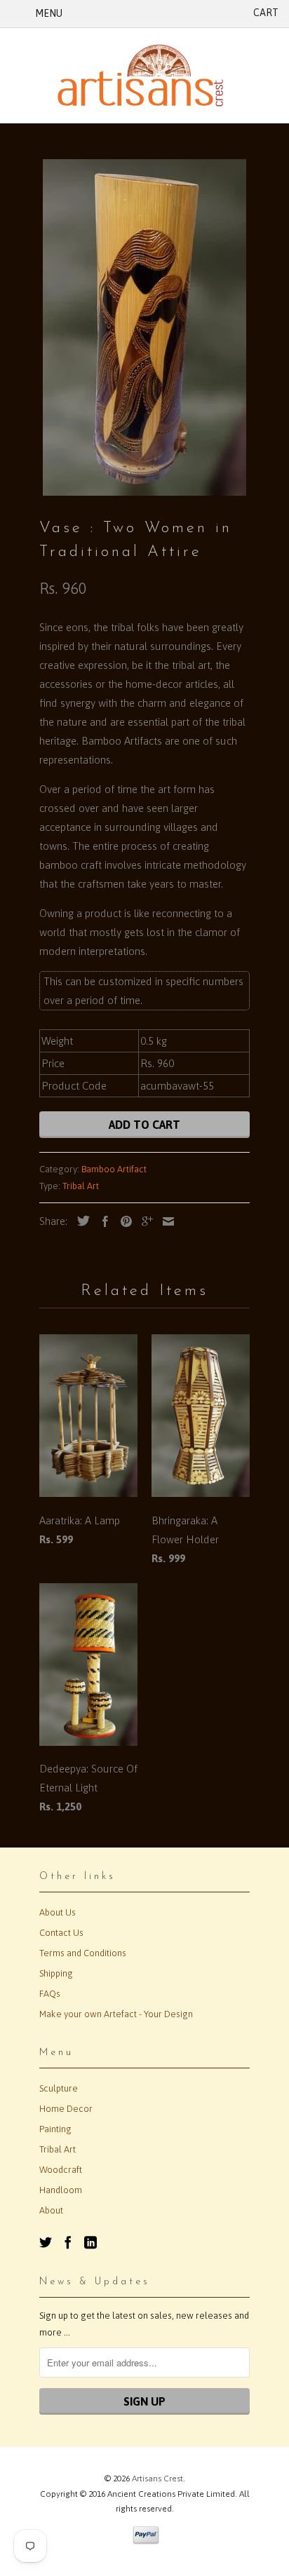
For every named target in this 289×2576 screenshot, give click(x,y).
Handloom (61, 2190)
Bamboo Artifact (114, 1169)
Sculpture (59, 2088)
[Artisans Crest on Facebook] (68, 2242)
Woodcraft (61, 2170)
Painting (55, 2129)
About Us (58, 1912)
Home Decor (66, 2109)
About (51, 2210)
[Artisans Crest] (144, 75)
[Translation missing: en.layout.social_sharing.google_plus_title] (144, 1221)
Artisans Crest (157, 2479)
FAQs (50, 1994)
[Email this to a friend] (165, 1221)
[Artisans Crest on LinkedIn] (90, 2242)
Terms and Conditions (83, 1953)
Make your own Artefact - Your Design (116, 2014)
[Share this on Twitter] (80, 1221)
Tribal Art (81, 1186)
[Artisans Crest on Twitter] (46, 2242)
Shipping (56, 1973)
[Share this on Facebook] (102, 1221)
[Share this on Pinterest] (123, 1221)
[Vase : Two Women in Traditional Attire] (144, 327)
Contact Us (61, 1933)
